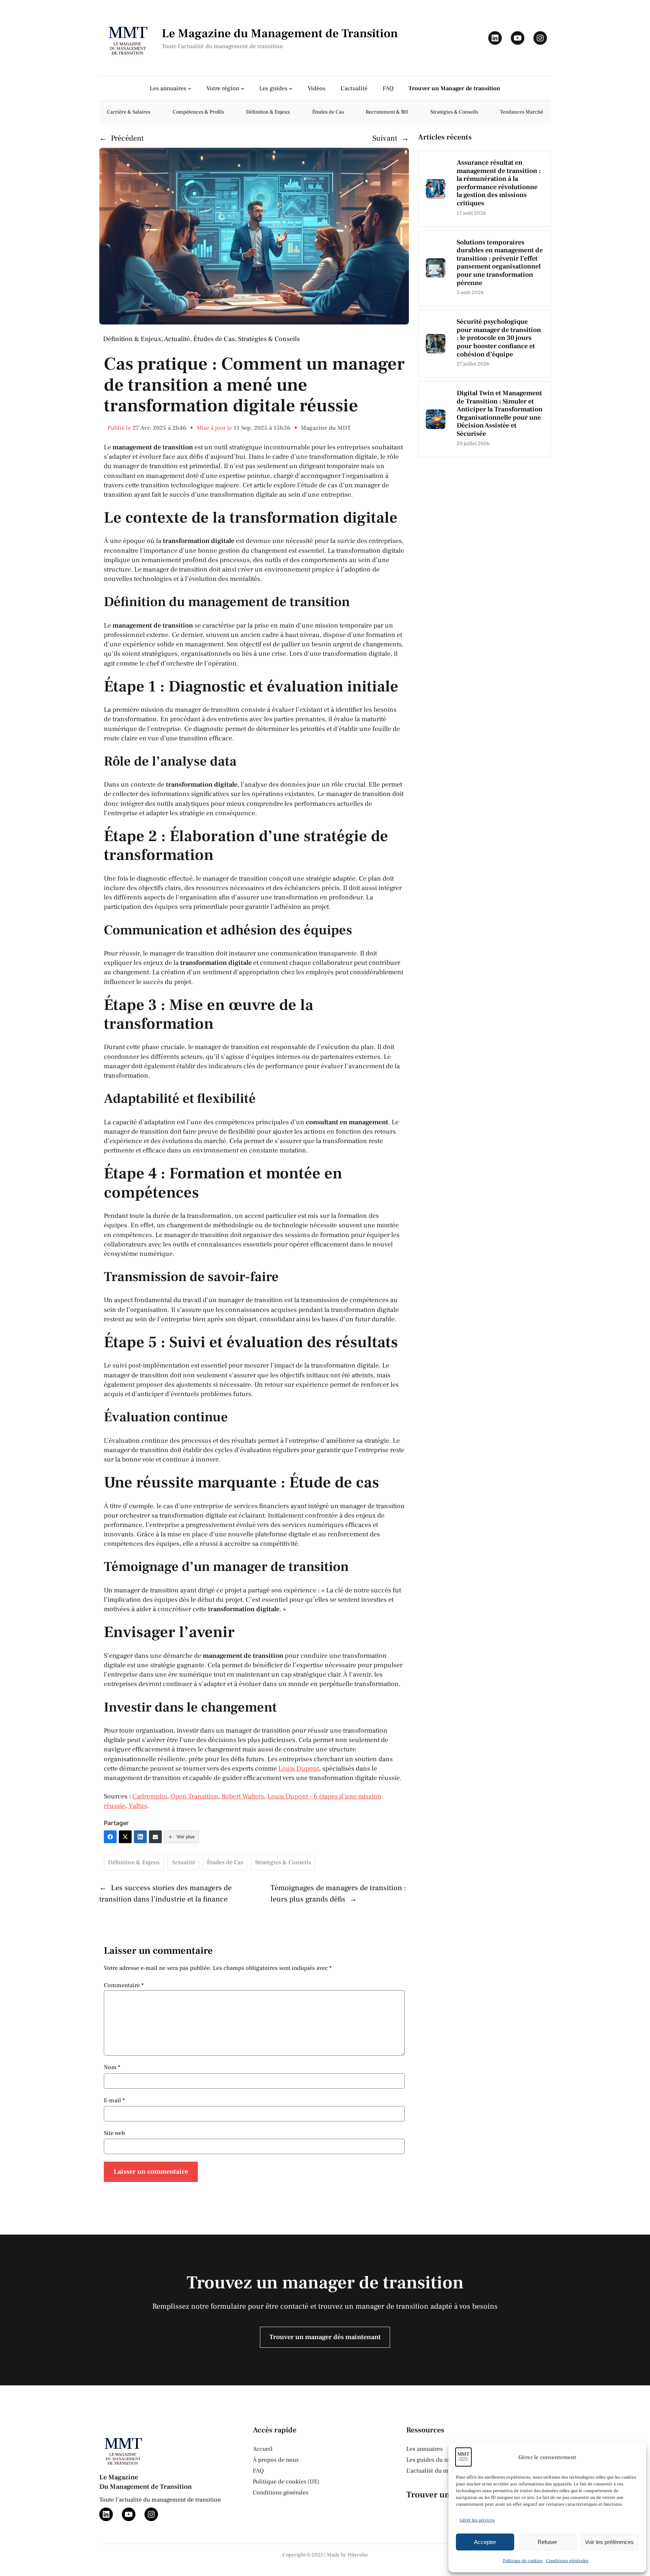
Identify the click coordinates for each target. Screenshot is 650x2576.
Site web (114, 2133)
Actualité (177, 339)
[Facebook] (110, 1837)
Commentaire (124, 1985)
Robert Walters (243, 1796)
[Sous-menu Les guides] (291, 88)
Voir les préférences (609, 2542)
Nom (112, 2067)
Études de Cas (214, 339)
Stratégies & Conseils (269, 339)
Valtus (138, 1806)
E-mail (114, 2100)
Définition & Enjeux (132, 339)
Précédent (127, 138)
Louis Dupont (299, 1769)
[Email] (155, 1837)
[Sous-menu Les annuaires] (190, 88)
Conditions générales (567, 2561)
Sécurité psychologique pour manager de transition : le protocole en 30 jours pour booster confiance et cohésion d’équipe (499, 338)
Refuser (547, 2542)
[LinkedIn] (140, 1837)
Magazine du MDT (326, 428)
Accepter (485, 2542)
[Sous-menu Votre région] (243, 88)
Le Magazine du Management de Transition (280, 33)
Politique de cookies (523, 2561)
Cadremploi (150, 1796)
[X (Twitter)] (125, 1837)
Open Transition (194, 1796)
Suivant (385, 138)
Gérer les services (477, 2520)
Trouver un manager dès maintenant (325, 2337)
